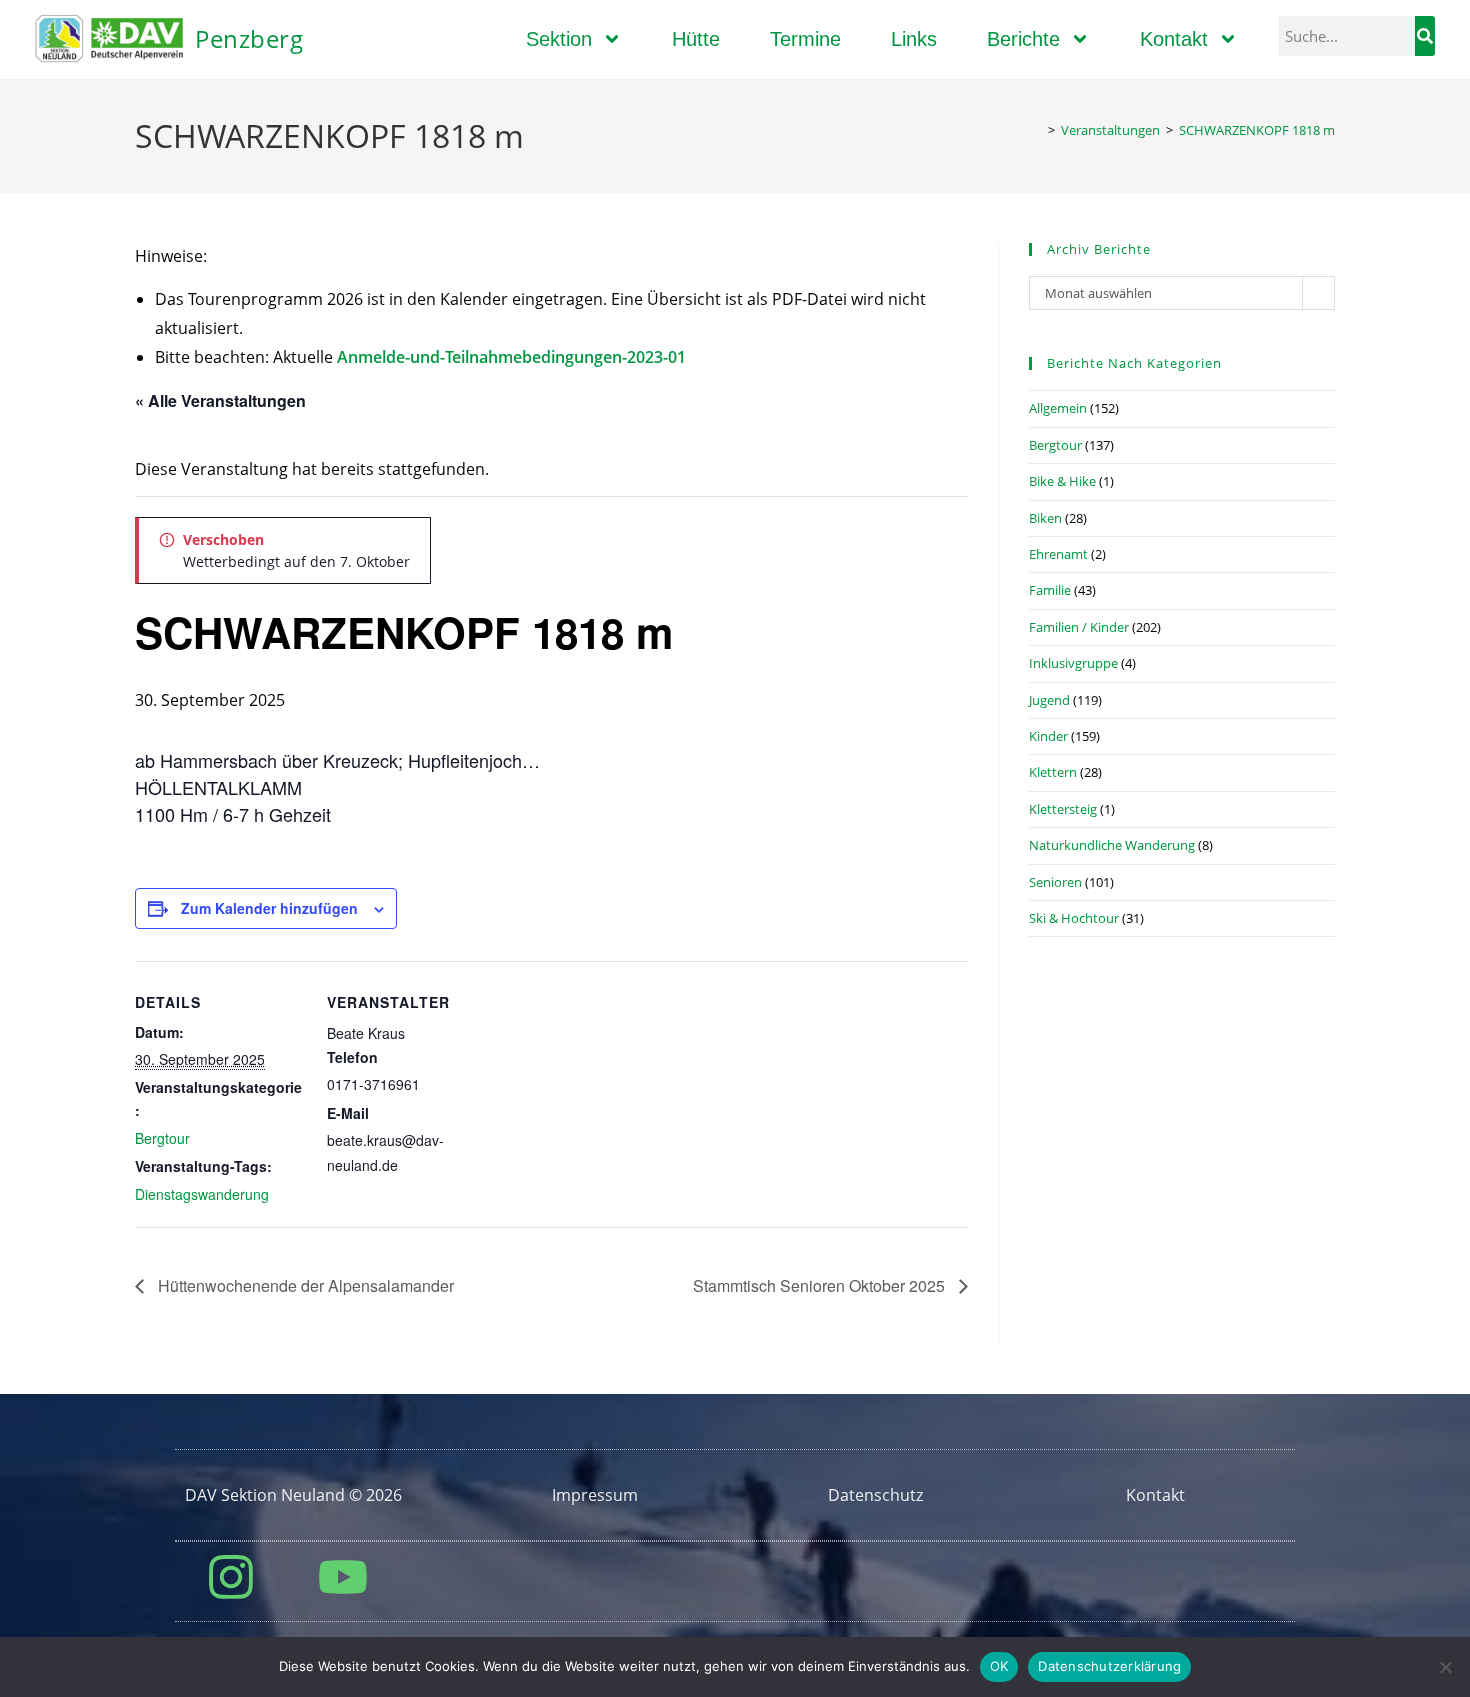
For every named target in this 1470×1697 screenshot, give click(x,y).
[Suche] (1425, 36)
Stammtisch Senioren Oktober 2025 (821, 1285)
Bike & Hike (1062, 481)
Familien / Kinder (1079, 627)
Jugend (1049, 700)
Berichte (1023, 39)
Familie (1050, 590)
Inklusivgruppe (1073, 663)
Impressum (595, 1495)
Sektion (559, 39)
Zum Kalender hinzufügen (269, 908)
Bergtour (162, 1138)
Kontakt (1174, 39)
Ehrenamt (1058, 554)
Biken (1045, 518)
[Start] (1037, 130)
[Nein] (1445, 1667)
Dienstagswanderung (202, 1194)
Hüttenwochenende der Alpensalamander (304, 1285)
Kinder (1048, 736)
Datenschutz (875, 1495)
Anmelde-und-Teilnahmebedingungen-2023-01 (511, 357)
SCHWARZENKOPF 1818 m (1257, 130)
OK (999, 1666)
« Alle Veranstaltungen (220, 400)
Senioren (1055, 882)
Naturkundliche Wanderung (1112, 845)
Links (914, 39)
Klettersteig (1063, 809)
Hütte (696, 39)
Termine (805, 39)
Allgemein (1058, 408)
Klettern (1053, 772)
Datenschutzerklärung (1109, 1666)
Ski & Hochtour (1074, 918)
